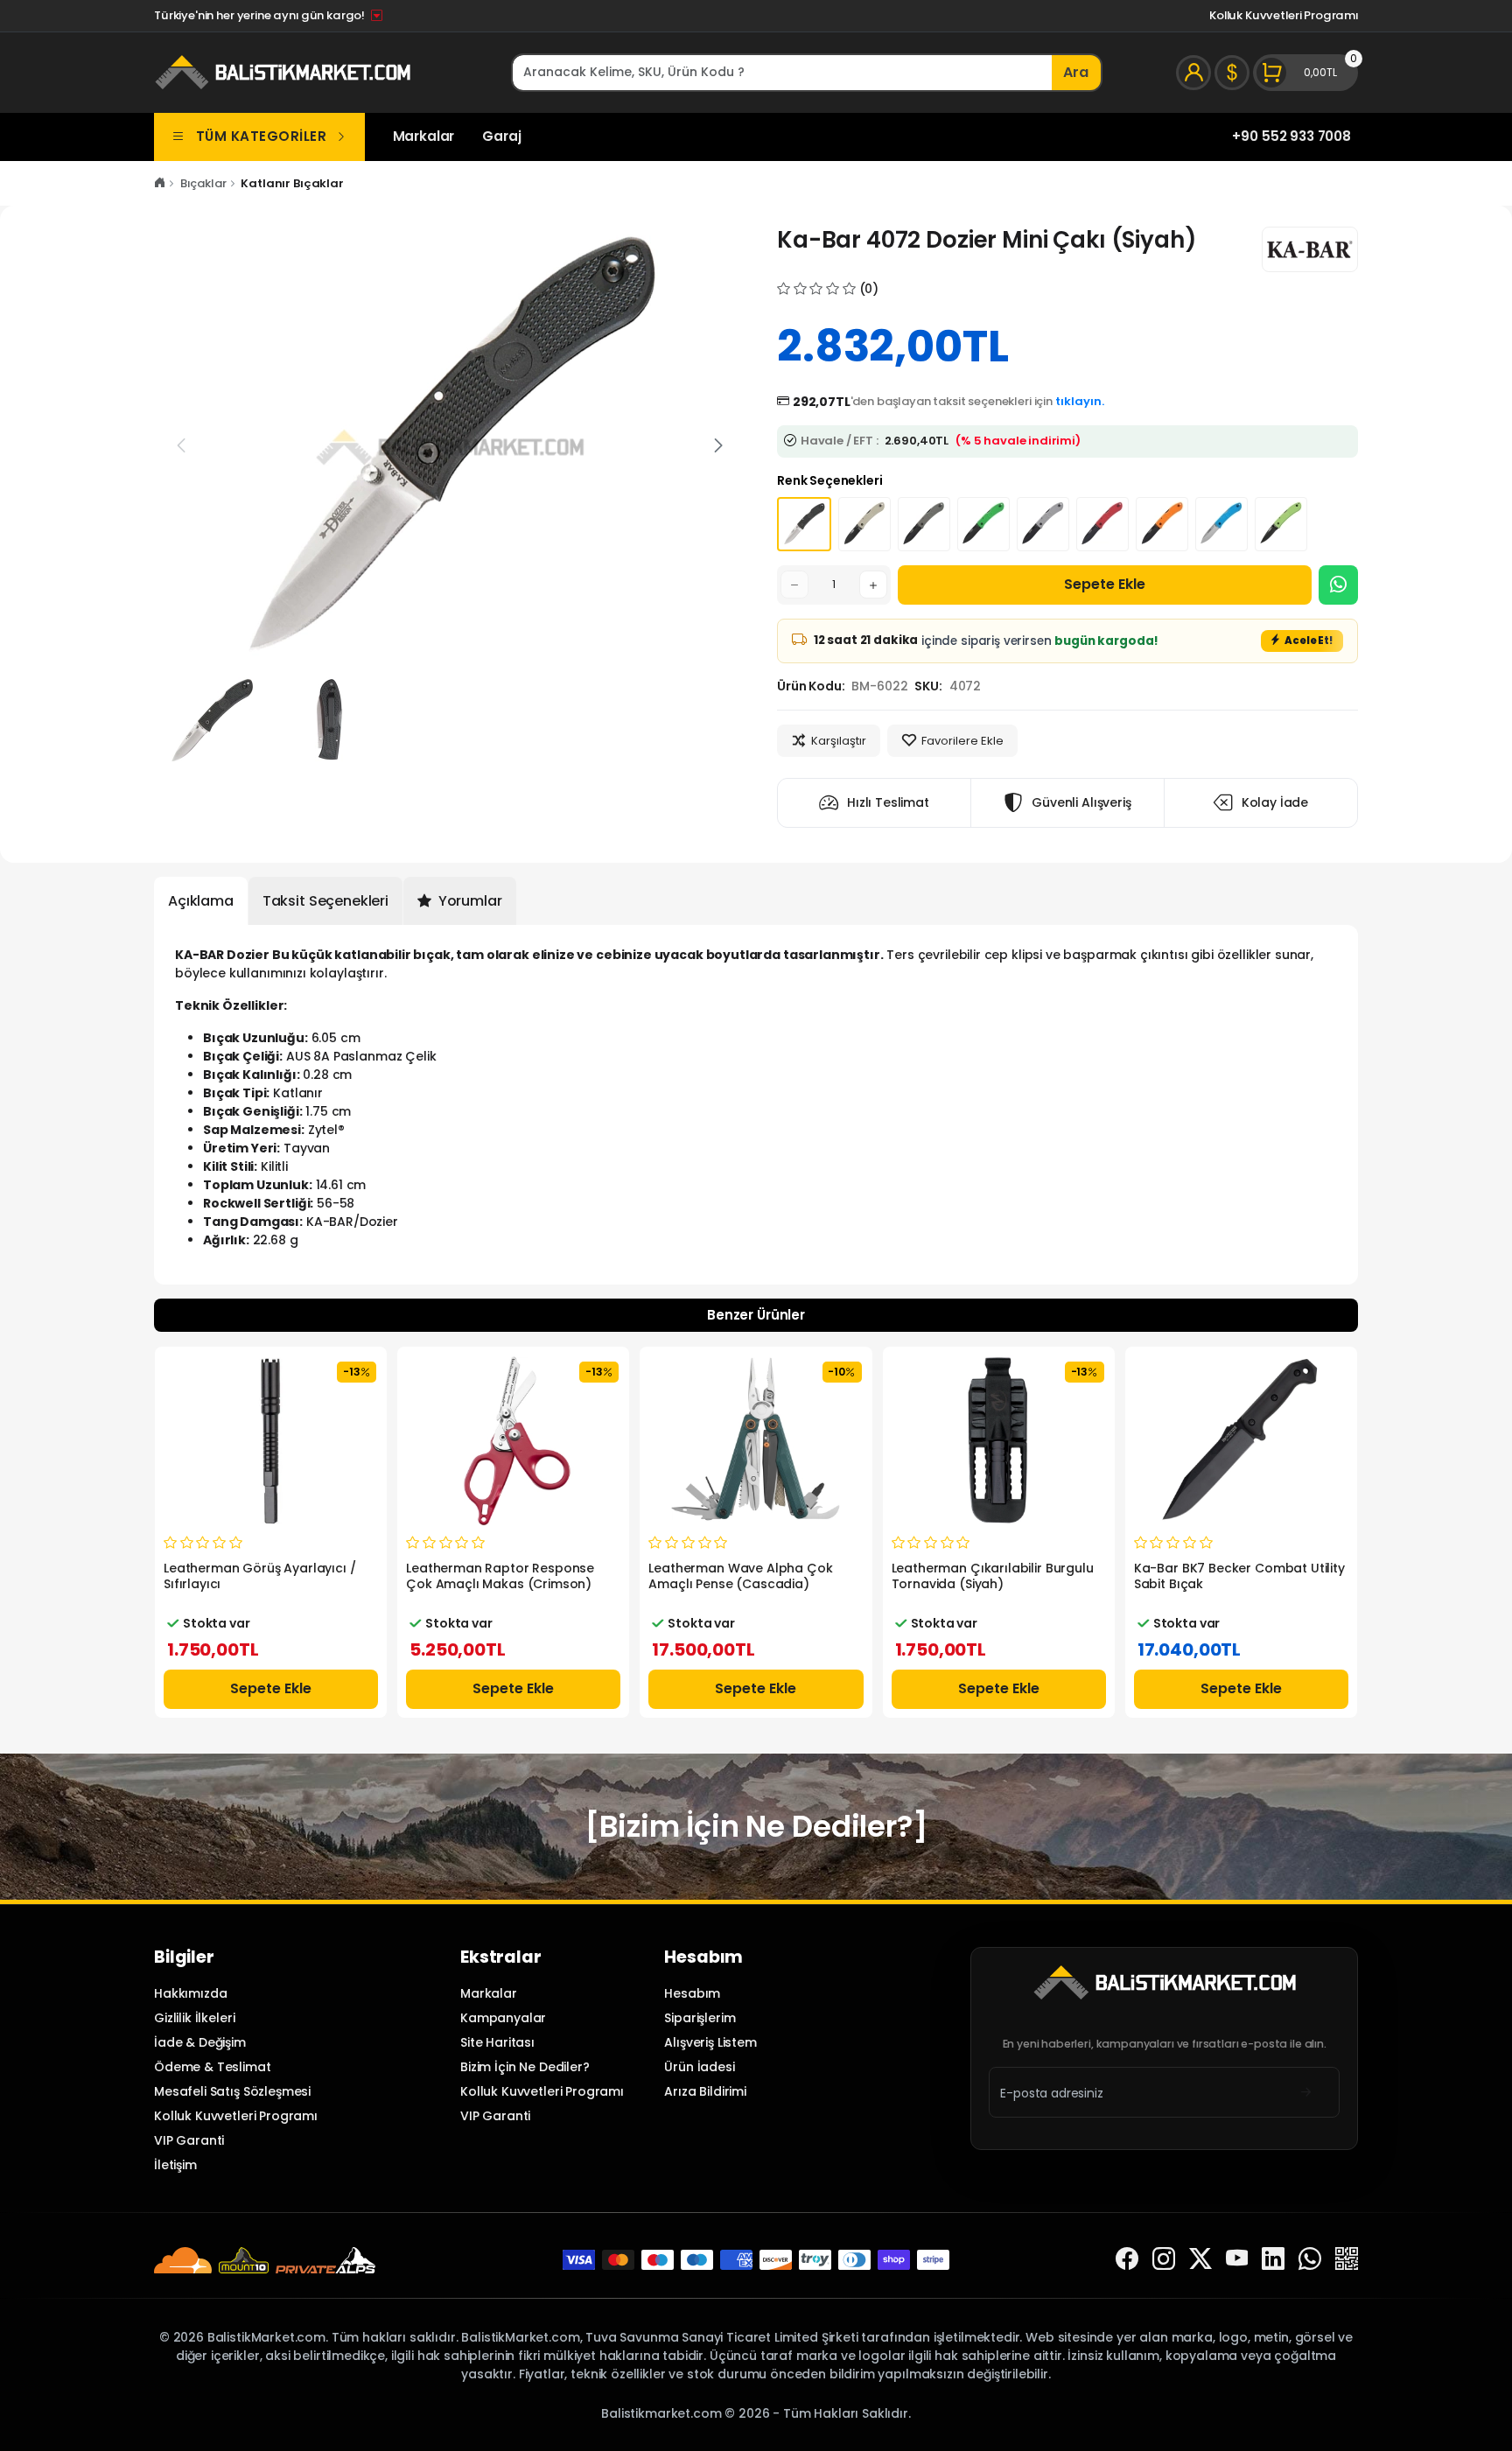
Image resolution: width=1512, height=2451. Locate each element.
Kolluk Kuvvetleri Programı (1284, 15)
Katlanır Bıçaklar (292, 183)
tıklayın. (1080, 401)
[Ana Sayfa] (160, 183)
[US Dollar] (1232, 73)
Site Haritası (497, 2042)
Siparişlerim (700, 2018)
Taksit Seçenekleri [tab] (325, 901)
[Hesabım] (1193, 73)
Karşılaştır (839, 741)
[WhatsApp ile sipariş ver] (1338, 585)
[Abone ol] (1306, 2093)
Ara (1076, 72)
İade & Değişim (200, 2042)
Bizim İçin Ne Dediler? (525, 2067)
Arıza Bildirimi (705, 2091)
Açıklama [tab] (201, 901)
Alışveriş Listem (710, 2042)
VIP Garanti (189, 2140)
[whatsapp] (1310, 2260)
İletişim (175, 2165)
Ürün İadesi (699, 2067)
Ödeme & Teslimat (213, 2067)
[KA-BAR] (1310, 249)
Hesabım (692, 1993)
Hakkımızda (190, 1993)
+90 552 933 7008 (1291, 136)
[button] (718, 445)
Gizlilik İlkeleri (194, 2018)
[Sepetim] (1305, 73)
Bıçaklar (203, 183)
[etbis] (1347, 2260)
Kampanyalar (503, 2018)
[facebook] (1127, 2260)
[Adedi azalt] (794, 585)
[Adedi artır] (873, 585)
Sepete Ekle (1105, 584)
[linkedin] (1273, 2260)
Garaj (501, 136)
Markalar (424, 136)
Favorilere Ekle (962, 741)
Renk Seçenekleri (830, 480)
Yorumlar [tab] (469, 901)
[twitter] (1200, 2260)
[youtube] (1237, 2260)
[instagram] (1164, 2260)
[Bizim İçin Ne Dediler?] (756, 1826)
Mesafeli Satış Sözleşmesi (232, 2091)
